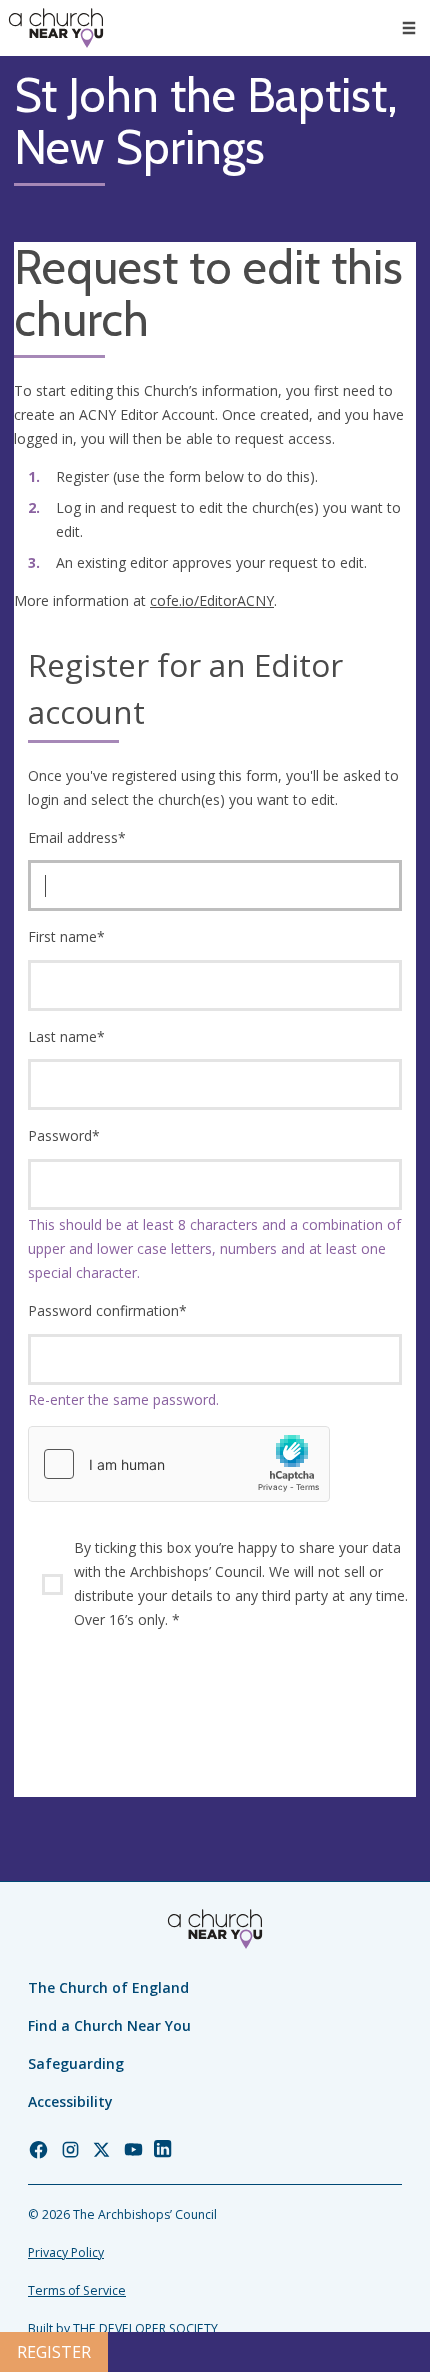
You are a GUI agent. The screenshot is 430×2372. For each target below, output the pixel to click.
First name (66, 936)
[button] (409, 28)
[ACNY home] (56, 28)
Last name (66, 1036)
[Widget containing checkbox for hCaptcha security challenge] (179, 1464)
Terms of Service (77, 2290)
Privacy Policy (66, 2252)
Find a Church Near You (109, 2025)
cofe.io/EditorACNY (212, 600)
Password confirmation (107, 1310)
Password (64, 1135)
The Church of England (108, 1987)
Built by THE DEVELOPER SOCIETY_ (125, 2328)
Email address (77, 837)
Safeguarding (76, 2063)
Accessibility (70, 2101)
